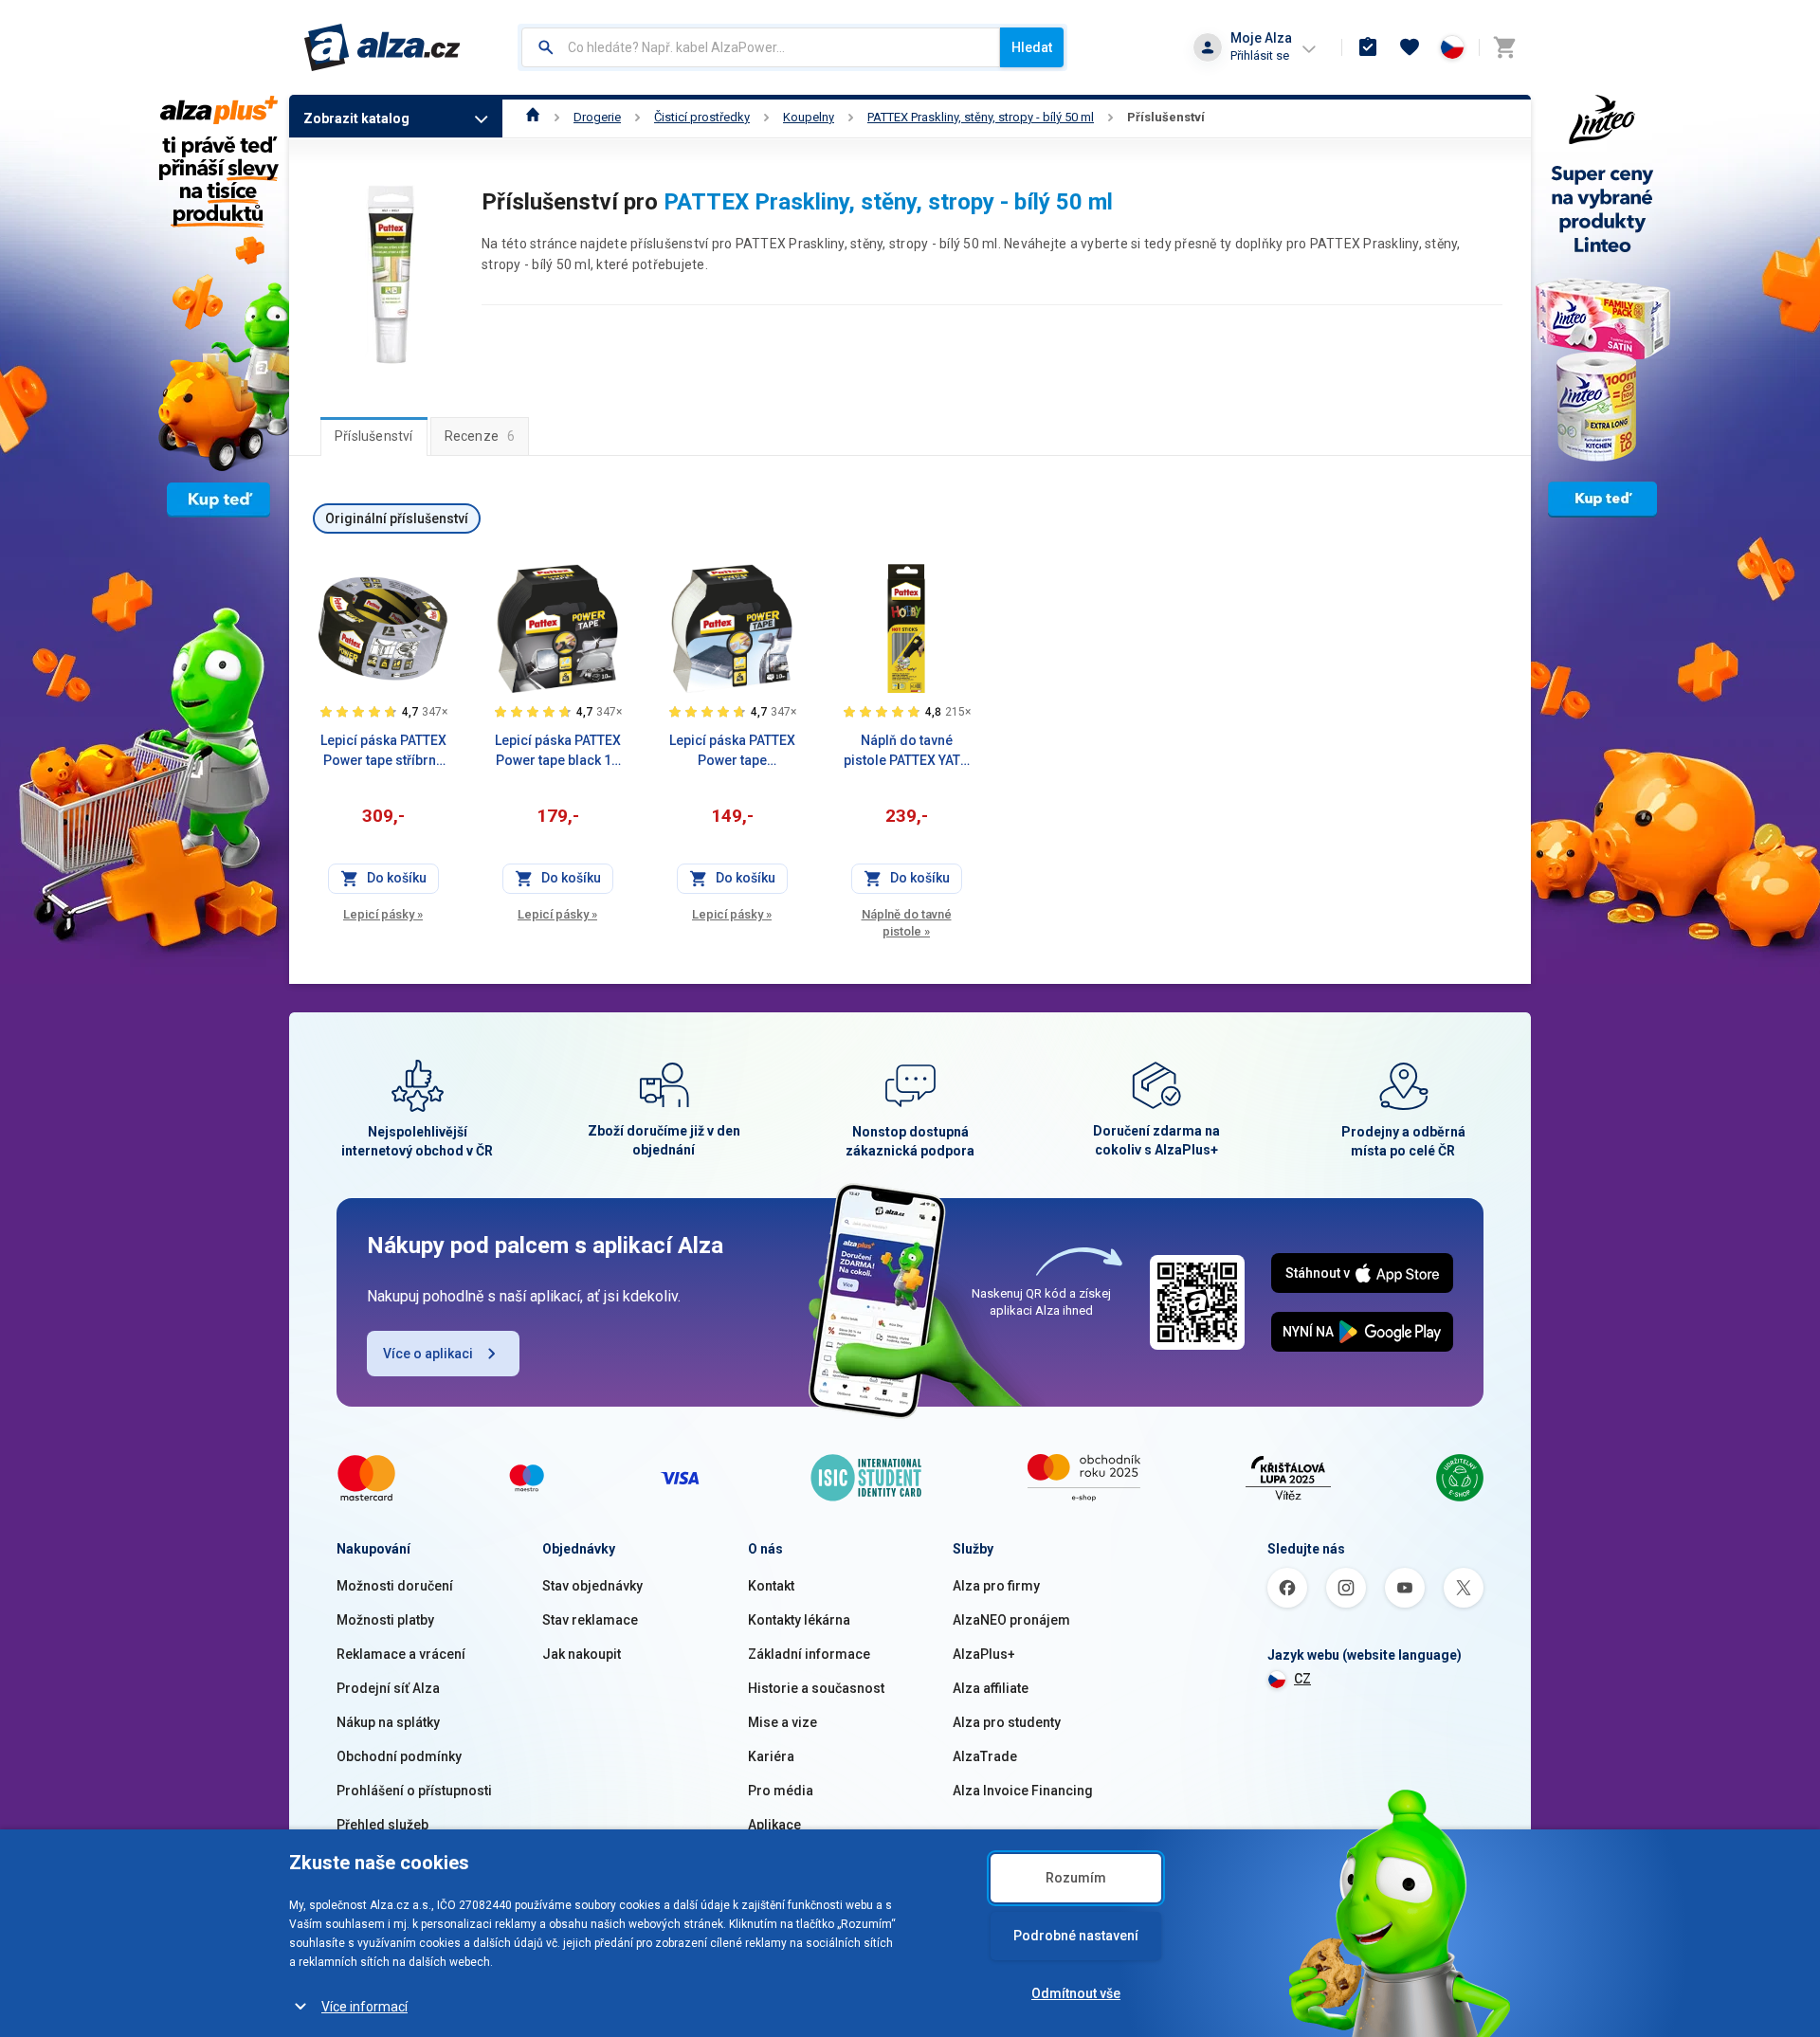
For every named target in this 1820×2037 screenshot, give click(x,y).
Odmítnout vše (1076, 1993)
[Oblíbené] (1410, 47)
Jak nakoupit (582, 1654)
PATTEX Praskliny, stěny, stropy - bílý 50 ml (981, 117)
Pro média (781, 1791)
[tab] (374, 436)
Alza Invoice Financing (1023, 1791)
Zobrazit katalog (356, 118)
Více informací (364, 2007)
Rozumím (1076, 1878)
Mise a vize (783, 1722)
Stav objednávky (592, 1586)
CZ (1302, 1679)
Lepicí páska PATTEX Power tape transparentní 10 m (732, 752)
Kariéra (771, 1756)
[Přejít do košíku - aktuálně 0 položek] (1504, 47)
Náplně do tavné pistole (907, 923)
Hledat (1032, 47)
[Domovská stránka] (533, 117)
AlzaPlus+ (984, 1654)
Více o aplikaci (428, 1354)
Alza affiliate (991, 1688)
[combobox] (761, 47)
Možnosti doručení (395, 1586)
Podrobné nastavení (1076, 1936)
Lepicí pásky (383, 914)
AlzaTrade (985, 1756)
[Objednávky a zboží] (1368, 47)
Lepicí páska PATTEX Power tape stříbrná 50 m (383, 752)
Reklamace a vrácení (401, 1654)
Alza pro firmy (996, 1586)
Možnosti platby (385, 1620)
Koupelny (809, 117)
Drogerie (597, 117)
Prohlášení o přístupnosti (414, 1791)
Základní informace (809, 1654)
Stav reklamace (590, 1620)
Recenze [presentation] (480, 436)
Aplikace (774, 1825)
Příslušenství (1166, 117)
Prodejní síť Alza (388, 1688)
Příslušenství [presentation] (374, 436)
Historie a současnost (816, 1688)
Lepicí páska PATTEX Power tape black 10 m (558, 752)
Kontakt (771, 1586)
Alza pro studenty (1007, 1722)
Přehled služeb (382, 1825)
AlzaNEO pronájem (1011, 1620)
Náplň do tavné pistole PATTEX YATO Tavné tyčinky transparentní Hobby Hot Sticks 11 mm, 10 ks (906, 752)
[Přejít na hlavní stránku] (382, 47)
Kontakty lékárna (799, 1620)
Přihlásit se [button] (1260, 55)
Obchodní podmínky (399, 1756)
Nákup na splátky (388, 1722)
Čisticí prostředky (702, 117)
